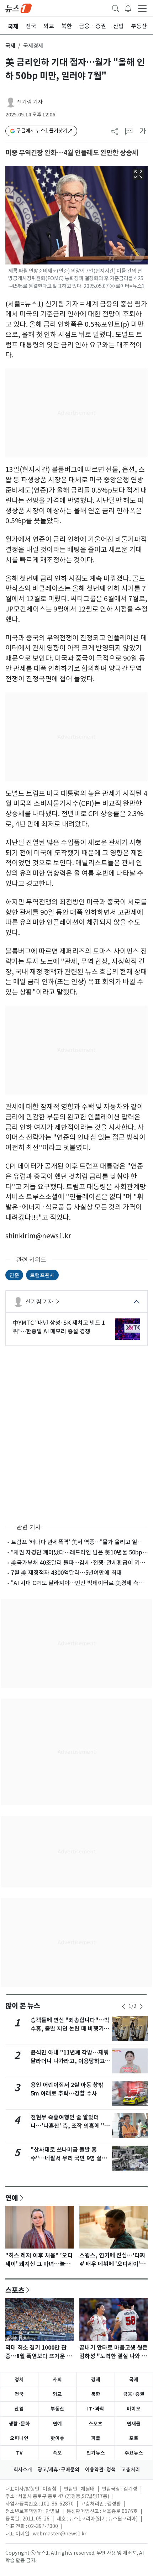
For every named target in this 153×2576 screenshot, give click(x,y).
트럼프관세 (42, 1275)
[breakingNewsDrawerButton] (128, 8)
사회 (57, 2380)
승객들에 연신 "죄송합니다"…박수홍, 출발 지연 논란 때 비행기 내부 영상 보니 (71, 2029)
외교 (57, 2394)
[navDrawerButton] (142, 8)
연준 (14, 1275)
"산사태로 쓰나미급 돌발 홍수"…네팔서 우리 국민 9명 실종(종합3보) (69, 2158)
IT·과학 (96, 2409)
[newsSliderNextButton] (141, 2006)
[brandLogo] (19, 8)
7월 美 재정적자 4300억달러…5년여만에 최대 (66, 1573)
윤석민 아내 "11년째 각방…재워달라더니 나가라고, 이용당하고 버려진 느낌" (70, 2061)
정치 (19, 2380)
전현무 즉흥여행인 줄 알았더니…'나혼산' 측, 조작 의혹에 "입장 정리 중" (70, 2126)
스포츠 (15, 2290)
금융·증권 (134, 2394)
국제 (10, 46)
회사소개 (23, 2470)
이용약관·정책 (100, 2470)
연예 (12, 2198)
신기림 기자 (30, 102)
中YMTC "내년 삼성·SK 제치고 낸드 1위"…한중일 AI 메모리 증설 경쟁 (59, 1327)
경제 (96, 2380)
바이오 (134, 2409)
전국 (19, 2394)
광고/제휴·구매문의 (59, 2470)
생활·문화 (19, 2424)
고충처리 (131, 2470)
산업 (19, 2409)
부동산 (57, 2409)
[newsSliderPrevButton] (123, 2006)
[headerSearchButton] (116, 8)
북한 (96, 2394)
